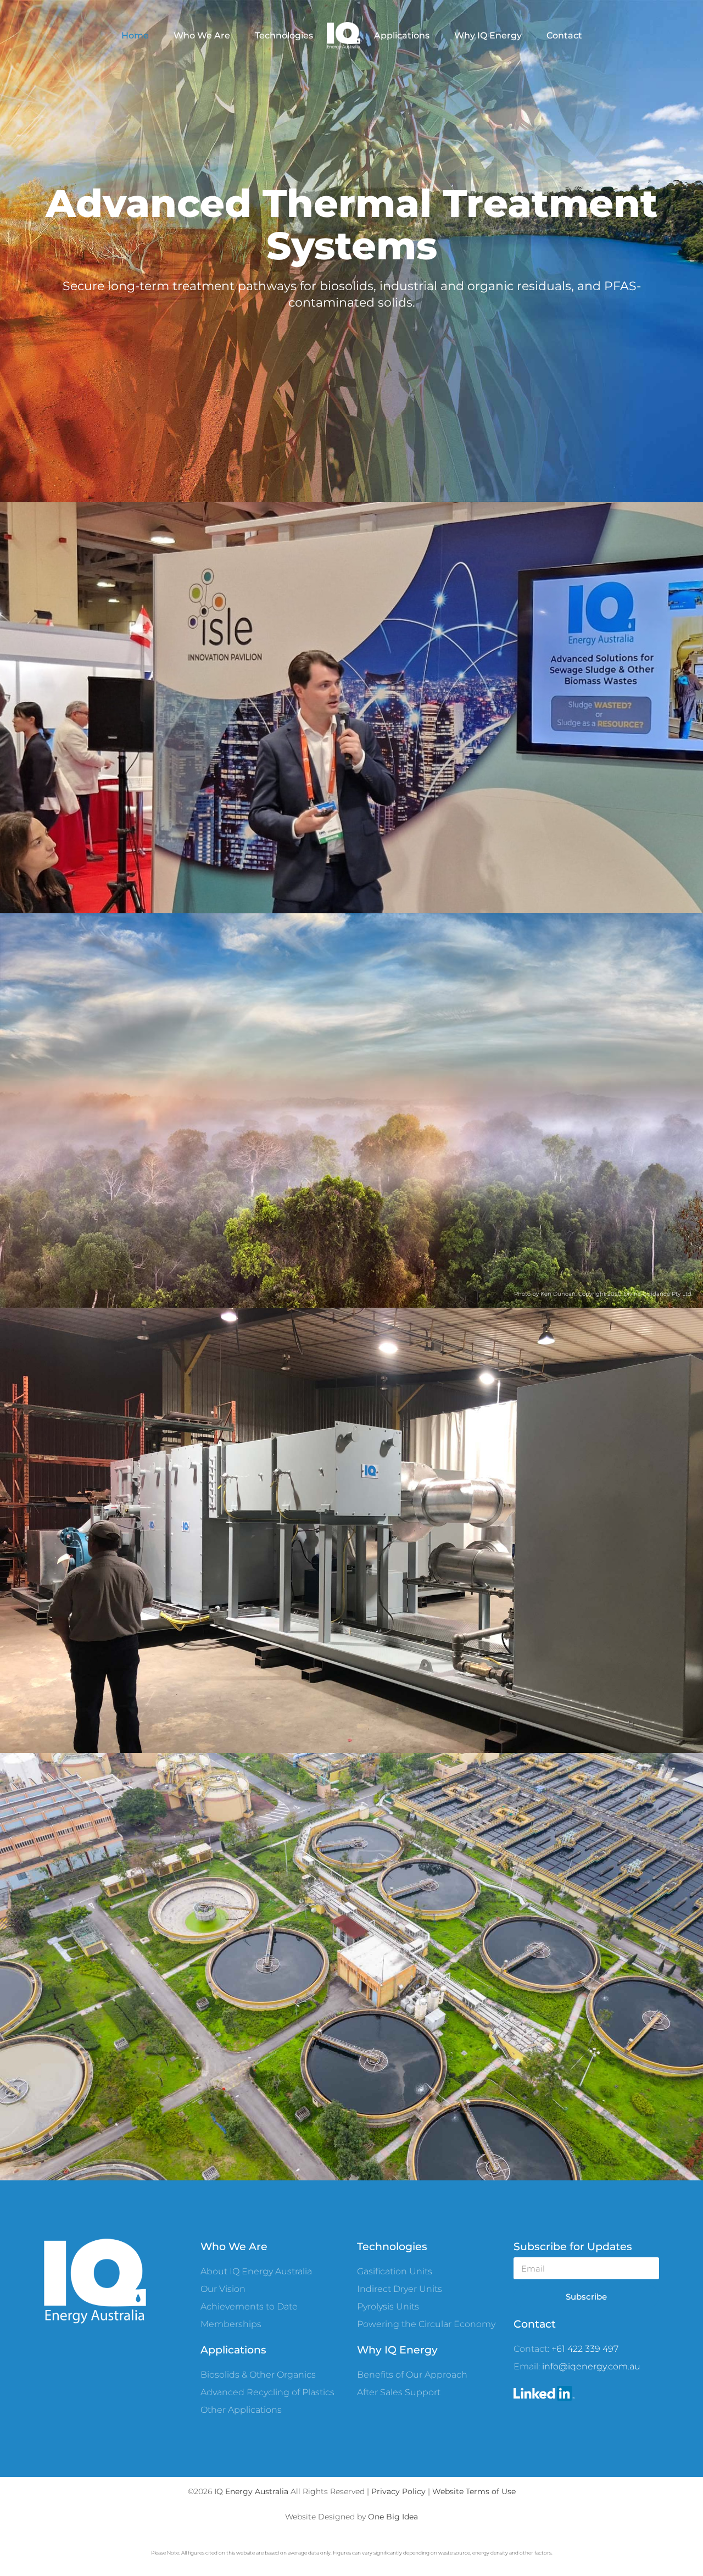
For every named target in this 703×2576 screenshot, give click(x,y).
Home (135, 35)
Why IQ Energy (488, 35)
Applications (402, 35)
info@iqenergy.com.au (591, 2366)
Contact (564, 35)
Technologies (284, 35)
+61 (559, 2349)
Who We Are (202, 35)
